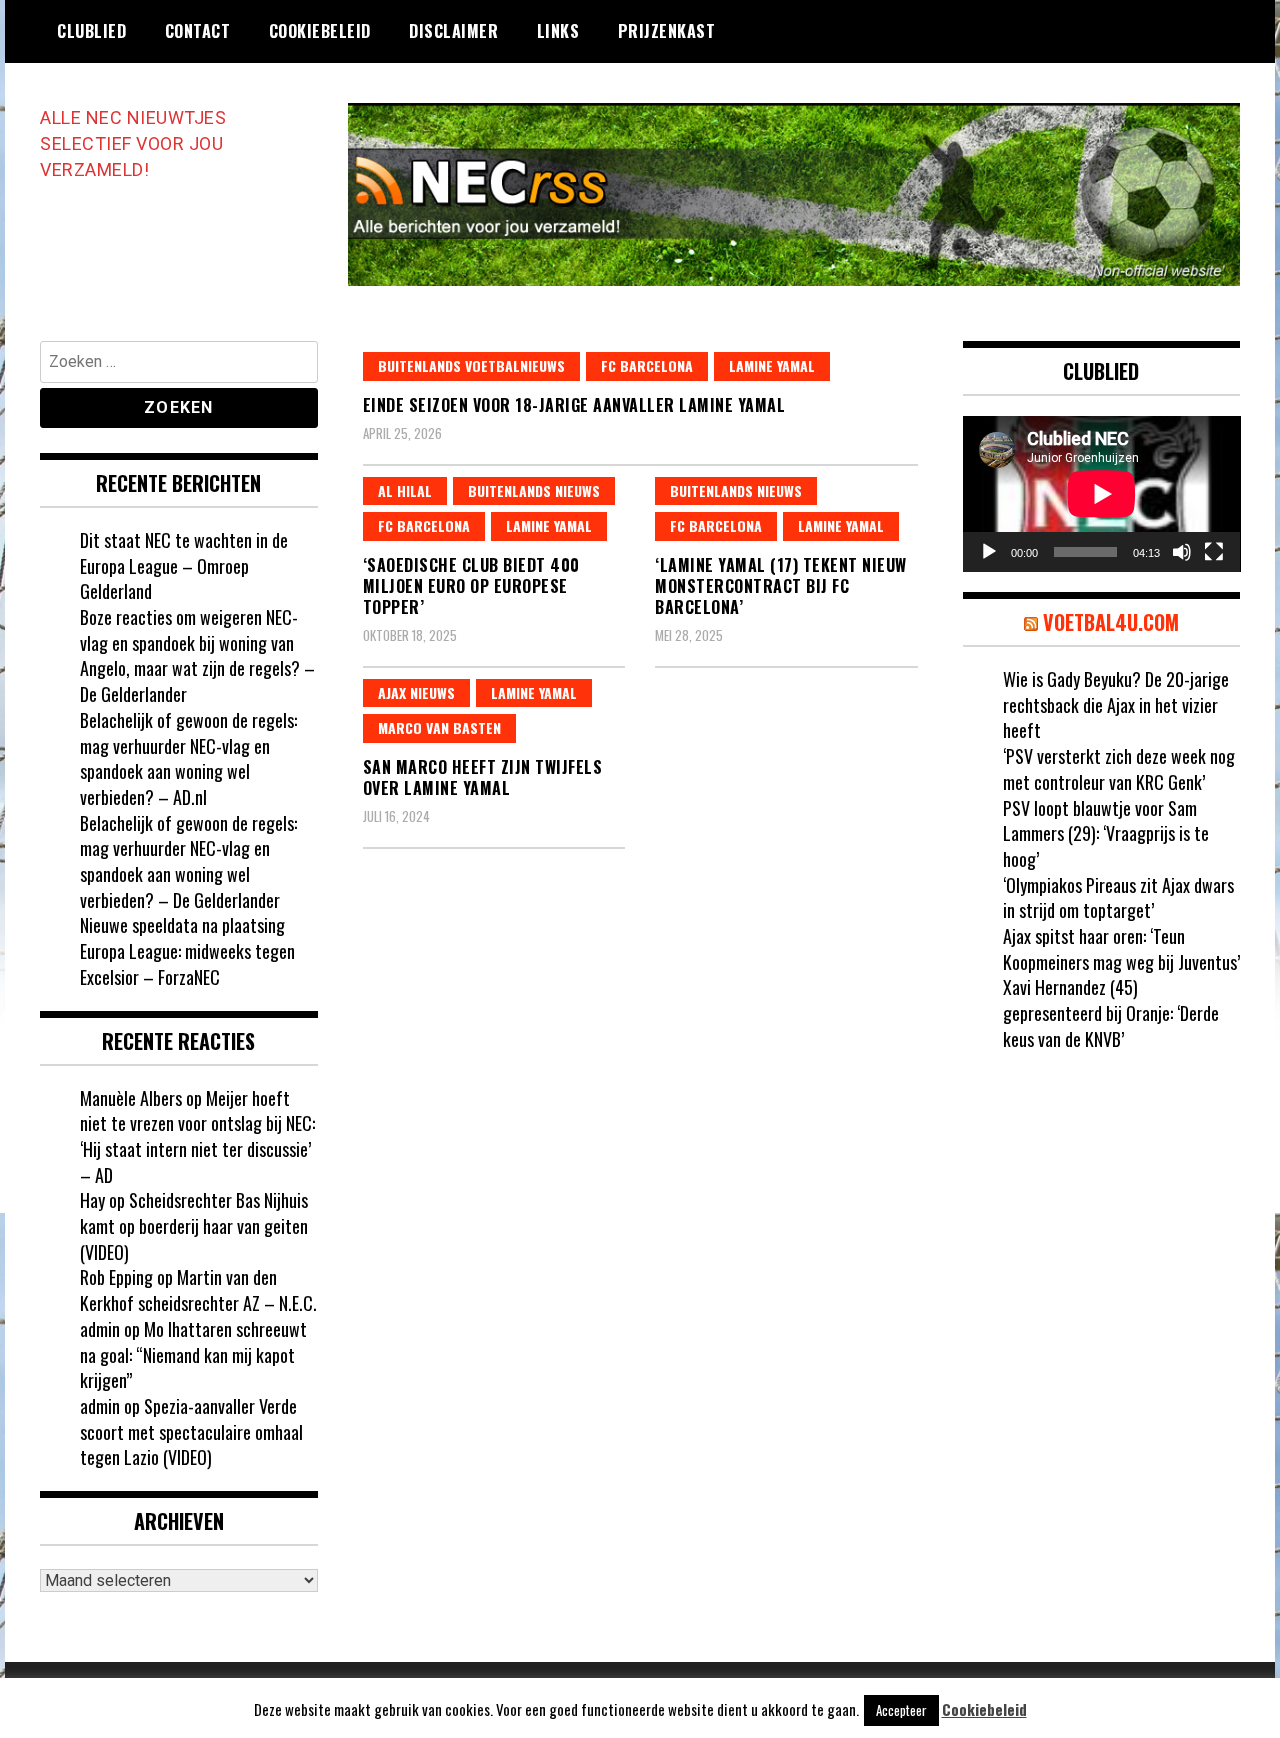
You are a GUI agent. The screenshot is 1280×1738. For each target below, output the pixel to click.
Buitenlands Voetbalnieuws (471, 365)
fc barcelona (647, 365)
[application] (1102, 494)
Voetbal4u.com (1111, 622)
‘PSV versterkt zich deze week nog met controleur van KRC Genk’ (1119, 769)
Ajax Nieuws (416, 692)
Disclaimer (453, 31)
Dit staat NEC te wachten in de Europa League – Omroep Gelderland (184, 565)
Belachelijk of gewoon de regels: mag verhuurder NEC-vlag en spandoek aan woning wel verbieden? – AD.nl (188, 758)
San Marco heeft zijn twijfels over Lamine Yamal (483, 777)
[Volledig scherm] (1214, 552)
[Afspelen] (989, 552)
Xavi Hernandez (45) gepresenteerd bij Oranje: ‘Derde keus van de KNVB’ (1111, 1012)
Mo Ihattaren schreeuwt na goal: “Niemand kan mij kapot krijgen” (193, 1354)
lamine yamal (772, 365)
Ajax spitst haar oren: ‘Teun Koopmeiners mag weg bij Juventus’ (1121, 949)
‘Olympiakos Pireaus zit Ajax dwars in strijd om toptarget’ (1118, 898)
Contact (198, 31)
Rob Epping (116, 1277)
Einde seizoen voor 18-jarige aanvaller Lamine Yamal (574, 405)
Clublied (91, 31)
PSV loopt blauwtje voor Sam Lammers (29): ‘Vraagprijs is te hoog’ (1106, 833)
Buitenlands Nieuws (534, 490)
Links (558, 31)
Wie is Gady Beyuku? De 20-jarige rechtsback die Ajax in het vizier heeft (1116, 704)
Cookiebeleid (320, 31)
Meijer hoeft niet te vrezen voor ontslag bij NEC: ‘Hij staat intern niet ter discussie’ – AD (197, 1136)
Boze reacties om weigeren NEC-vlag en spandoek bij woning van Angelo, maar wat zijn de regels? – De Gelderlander (197, 655)
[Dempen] (1182, 552)
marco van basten (439, 727)
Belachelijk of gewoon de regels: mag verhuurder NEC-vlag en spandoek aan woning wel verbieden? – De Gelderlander (188, 861)
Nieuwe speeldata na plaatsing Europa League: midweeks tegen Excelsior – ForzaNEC (187, 950)
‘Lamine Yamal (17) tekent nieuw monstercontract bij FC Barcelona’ (781, 586)
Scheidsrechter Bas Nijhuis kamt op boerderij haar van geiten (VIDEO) (194, 1225)
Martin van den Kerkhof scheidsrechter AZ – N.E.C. (198, 1290)
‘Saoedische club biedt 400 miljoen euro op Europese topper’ (471, 586)
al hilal (405, 490)
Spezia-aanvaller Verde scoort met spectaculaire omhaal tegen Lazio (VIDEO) (191, 1431)
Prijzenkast (667, 31)
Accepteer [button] (901, 1710)
